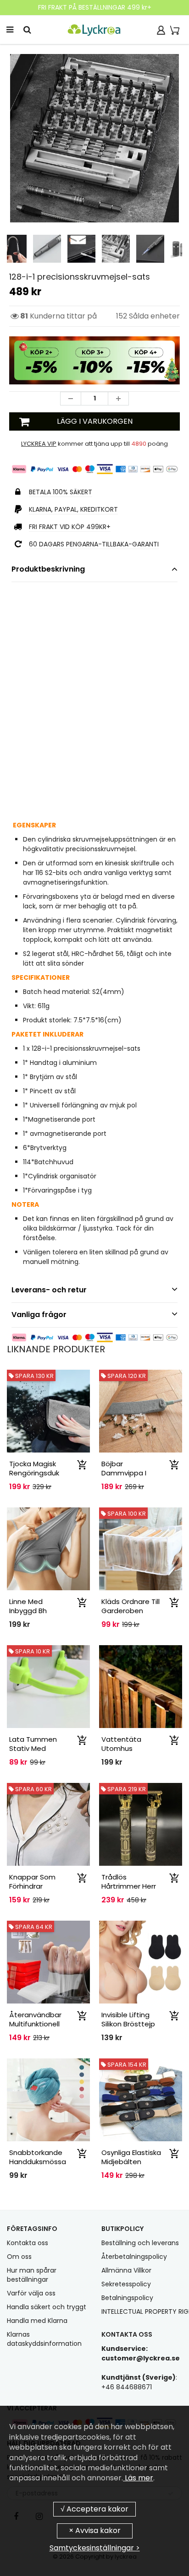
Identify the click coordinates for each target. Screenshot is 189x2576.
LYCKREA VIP (39, 444)
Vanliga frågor (39, 1315)
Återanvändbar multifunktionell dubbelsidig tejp (37, 2024)
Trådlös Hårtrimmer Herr (129, 1882)
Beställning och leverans (140, 2243)
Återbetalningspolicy (134, 2257)
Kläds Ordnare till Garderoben (131, 1606)
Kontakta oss (28, 2243)
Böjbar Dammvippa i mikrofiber (124, 1473)
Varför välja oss (31, 2293)
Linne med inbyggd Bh (28, 1606)
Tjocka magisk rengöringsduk (34, 1468)
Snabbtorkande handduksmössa (38, 2157)
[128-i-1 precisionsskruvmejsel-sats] (94, 138)
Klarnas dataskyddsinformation (44, 2339)
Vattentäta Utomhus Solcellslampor (126, 1748)
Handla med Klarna (37, 2321)
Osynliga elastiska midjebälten (131, 2157)
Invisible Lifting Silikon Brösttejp (128, 2019)
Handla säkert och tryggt (47, 2307)
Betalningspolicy (127, 2298)
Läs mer (138, 2478)
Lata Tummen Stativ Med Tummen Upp (33, 1748)
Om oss (19, 2257)
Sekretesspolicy (126, 2284)
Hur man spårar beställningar (32, 2275)
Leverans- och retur (49, 1290)
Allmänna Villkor (126, 2270)
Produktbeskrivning (48, 569)
